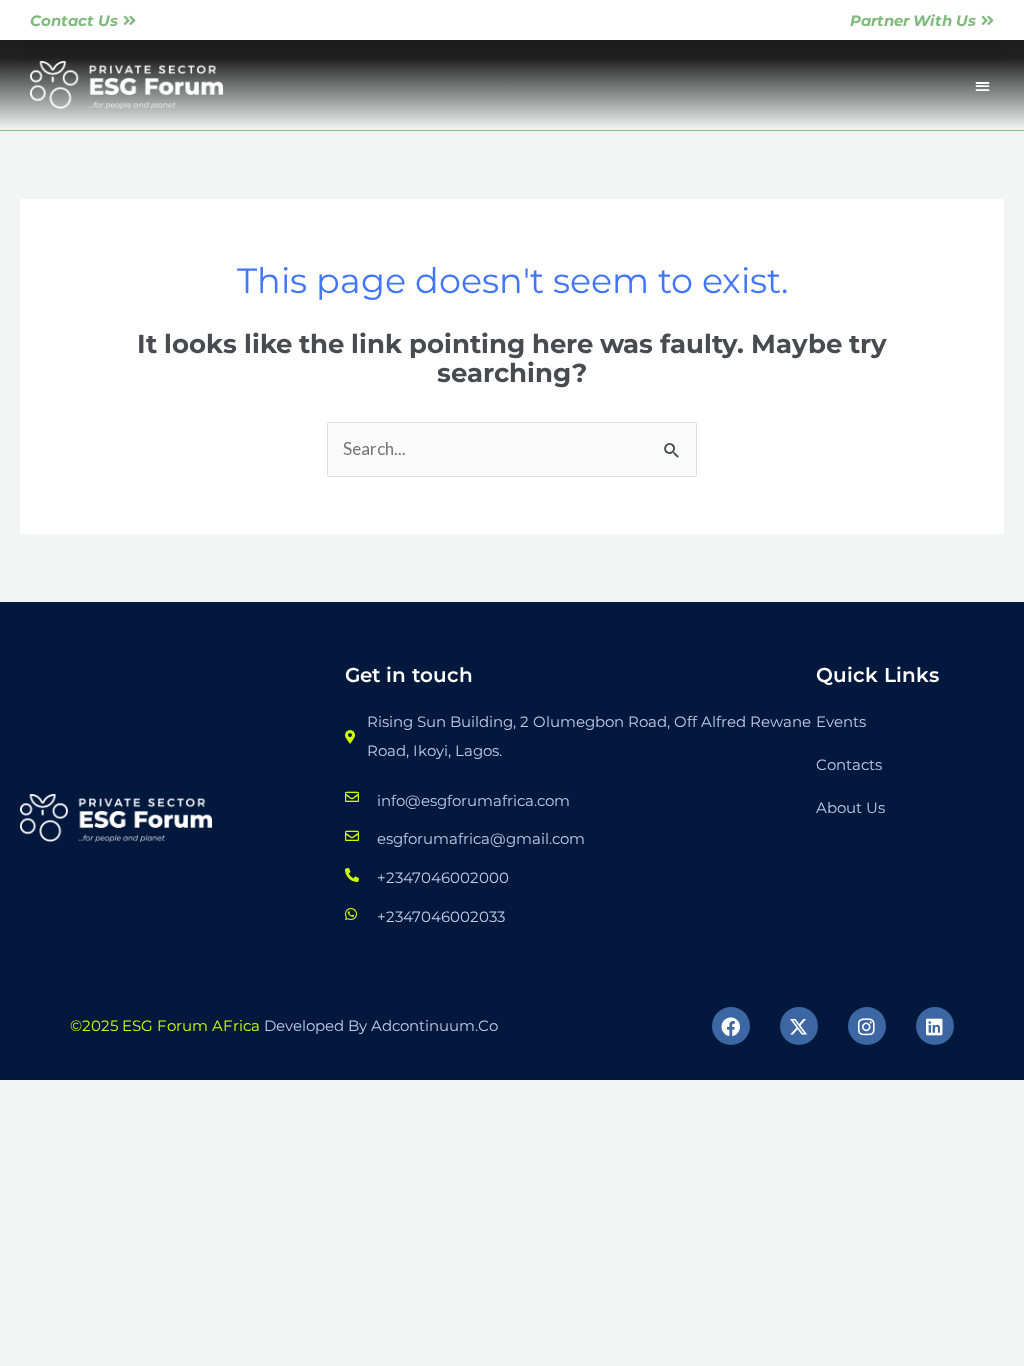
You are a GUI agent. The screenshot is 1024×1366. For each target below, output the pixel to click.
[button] (982, 85)
